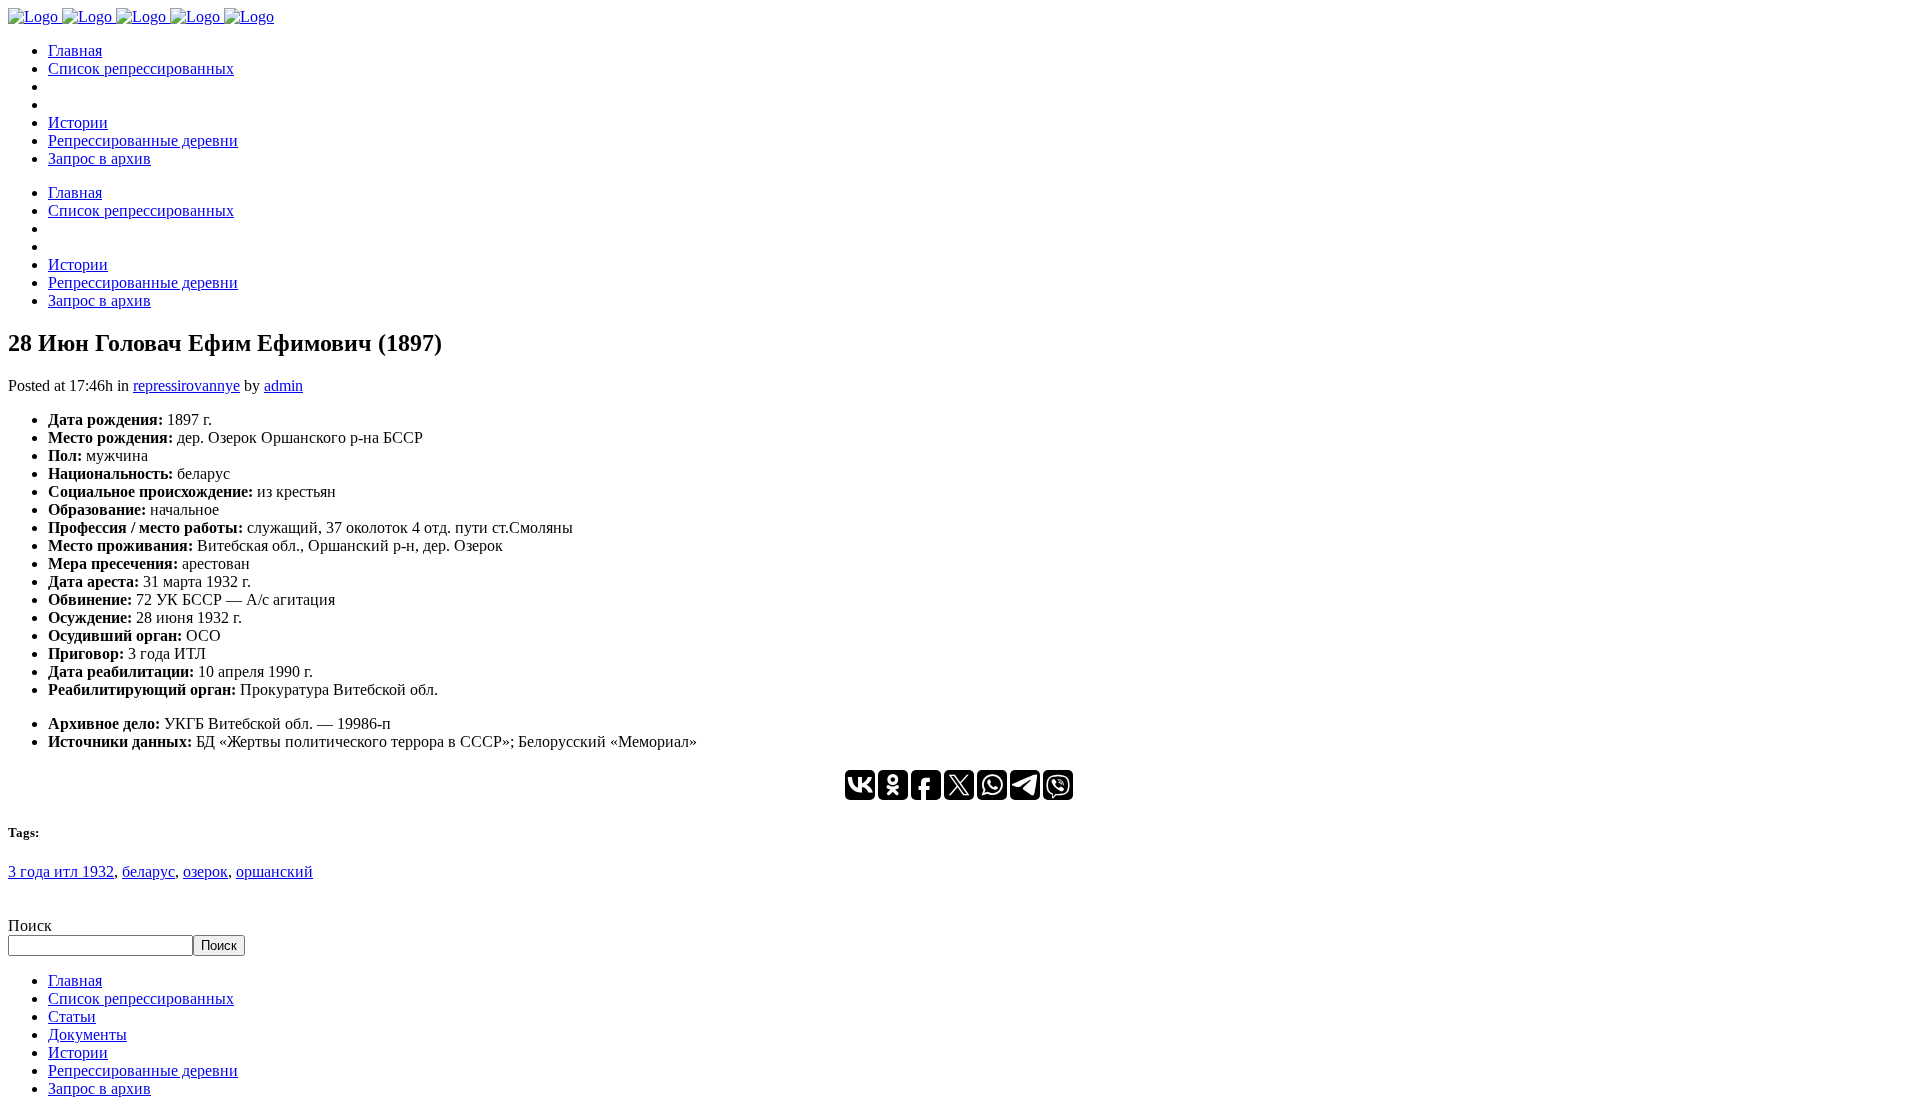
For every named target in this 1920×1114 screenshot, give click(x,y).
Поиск (30, 925)
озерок (205, 871)
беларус (148, 871)
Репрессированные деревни (143, 1070)
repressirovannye (186, 385)
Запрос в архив (99, 1088)
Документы (87, 1034)
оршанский (274, 871)
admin (283, 385)
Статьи (72, 1016)
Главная (75, 980)
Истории (78, 1052)
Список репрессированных (141, 998)
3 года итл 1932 (61, 871)
